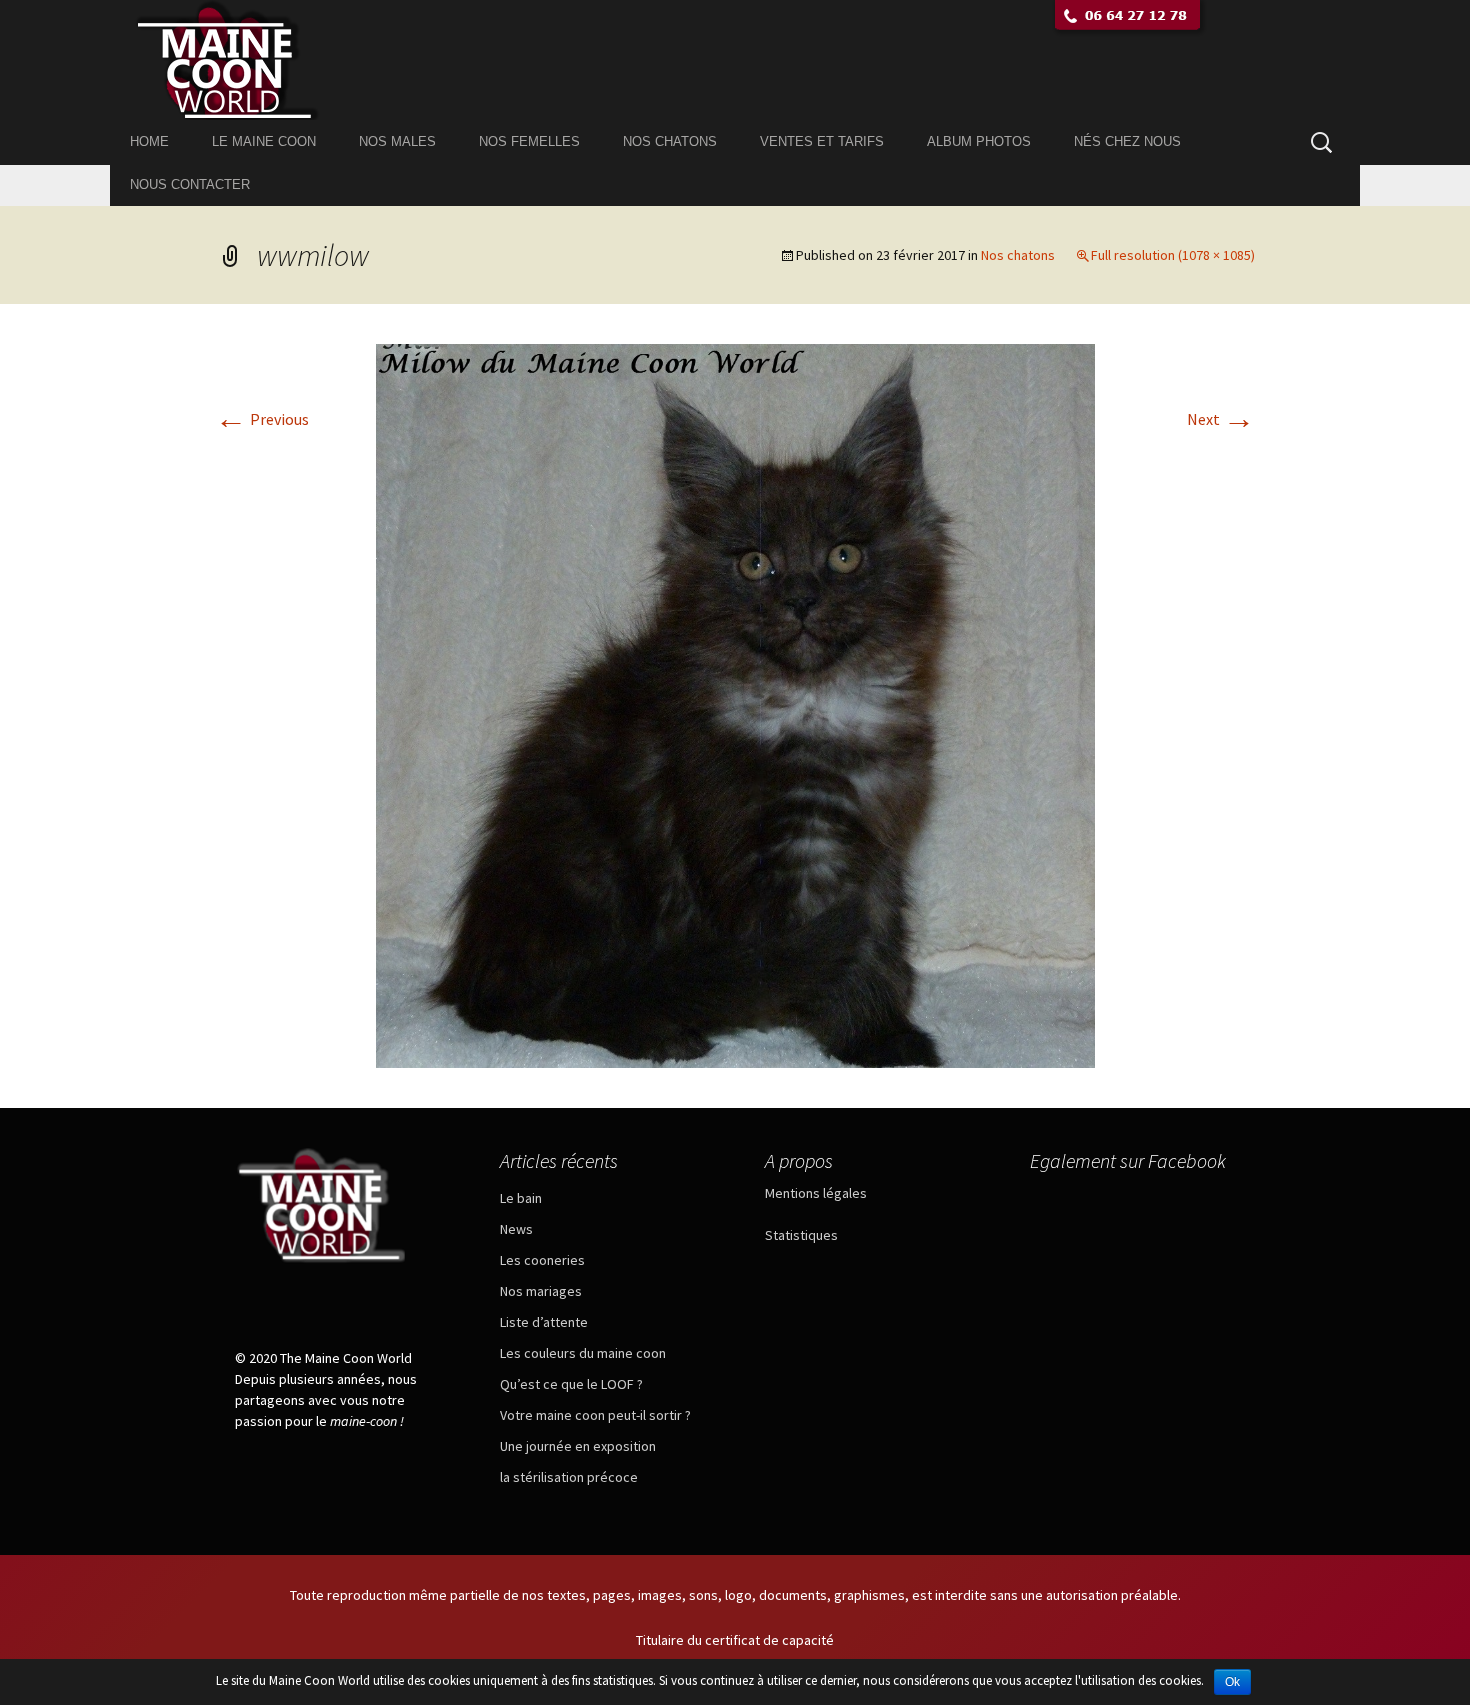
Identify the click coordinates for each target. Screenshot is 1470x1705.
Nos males (397, 141)
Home (149, 141)
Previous (262, 419)
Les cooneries (542, 1260)
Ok (1232, 1682)
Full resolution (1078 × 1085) (1173, 255)
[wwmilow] (735, 704)
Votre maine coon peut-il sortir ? (595, 1415)
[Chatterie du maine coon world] (735, 60)
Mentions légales (816, 1193)
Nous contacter (190, 184)
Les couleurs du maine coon (583, 1353)
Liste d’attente (544, 1322)
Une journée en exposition (578, 1446)
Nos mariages (541, 1291)
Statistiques (801, 1235)
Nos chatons (670, 141)
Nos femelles (529, 141)
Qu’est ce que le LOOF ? (571, 1384)
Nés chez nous (1127, 141)
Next (1221, 419)
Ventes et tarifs (822, 141)
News (516, 1229)
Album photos (979, 141)
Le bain (521, 1198)
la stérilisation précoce (569, 1477)
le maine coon (264, 141)
